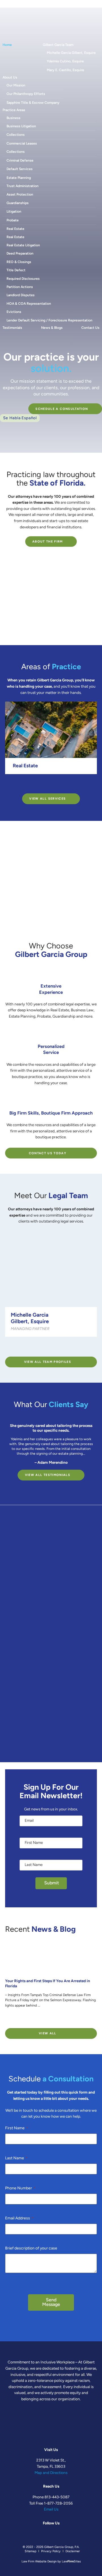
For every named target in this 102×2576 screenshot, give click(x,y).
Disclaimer (73, 2551)
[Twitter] (50, 4)
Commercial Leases (22, 144)
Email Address (19, 2218)
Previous (46, 783)
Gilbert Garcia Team (58, 45)
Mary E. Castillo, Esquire (65, 70)
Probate (13, 221)
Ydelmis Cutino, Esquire (65, 62)
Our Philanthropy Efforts (26, 94)
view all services (47, 799)
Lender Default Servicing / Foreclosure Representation (49, 321)
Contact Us (90, 328)
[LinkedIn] (58, 4)
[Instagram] (66, 4)
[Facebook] (42, 4)
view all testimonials (48, 1475)
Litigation (14, 212)
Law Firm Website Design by (41, 2562)
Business (13, 118)
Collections (16, 135)
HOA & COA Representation (29, 304)
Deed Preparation (20, 254)
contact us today (48, 1154)
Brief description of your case (31, 2248)
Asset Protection (20, 195)
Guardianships (18, 203)
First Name (17, 2128)
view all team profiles (48, 1362)
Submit (52, 1883)
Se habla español (20, 418)
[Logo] (17, 28)
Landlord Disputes (21, 295)
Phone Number (20, 2188)
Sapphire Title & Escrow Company (33, 103)
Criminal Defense (20, 161)
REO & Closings (19, 262)
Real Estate (15, 229)
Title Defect (16, 270)
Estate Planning (19, 178)
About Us (10, 78)
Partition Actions (20, 287)
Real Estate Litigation (23, 245)
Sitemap (30, 2551)
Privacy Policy (51, 2551)
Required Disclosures (23, 279)
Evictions (14, 312)
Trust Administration (23, 186)
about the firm (48, 542)
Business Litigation (21, 126)
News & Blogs (52, 328)
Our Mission (16, 86)
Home (7, 45)
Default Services (20, 169)
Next (56, 783)
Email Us (51, 2510)
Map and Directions (51, 2473)
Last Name (16, 2158)
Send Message (51, 2302)
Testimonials (12, 328)
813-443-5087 (57, 2497)
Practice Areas (14, 110)
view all (48, 2034)
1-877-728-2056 (58, 2504)
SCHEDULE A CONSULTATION (62, 409)
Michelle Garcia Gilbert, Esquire (71, 53)
